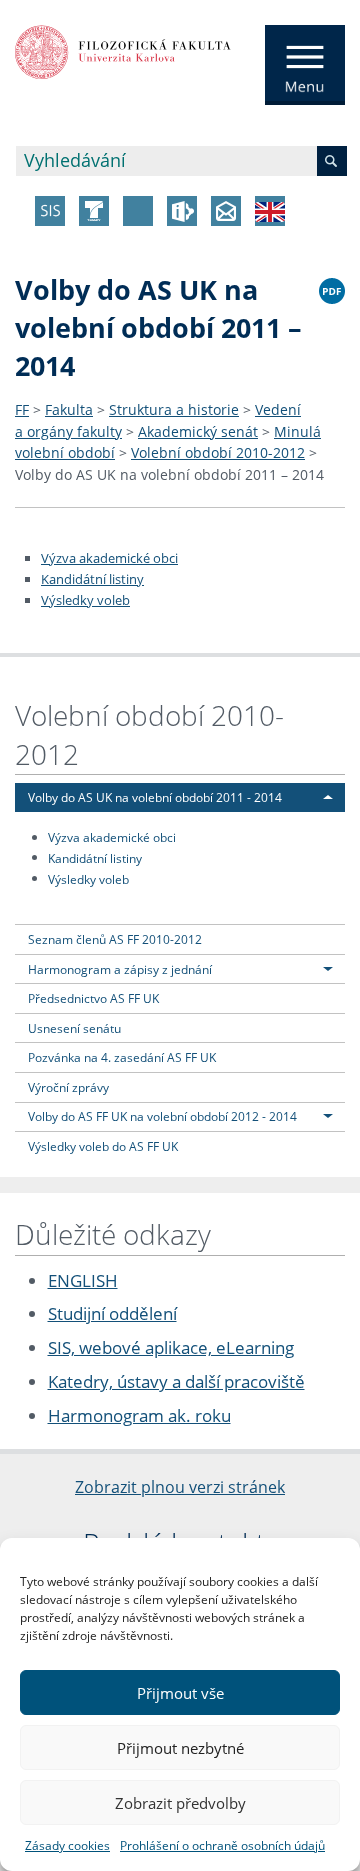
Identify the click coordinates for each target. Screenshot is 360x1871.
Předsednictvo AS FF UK (93, 998)
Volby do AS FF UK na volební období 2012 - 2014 (162, 1116)
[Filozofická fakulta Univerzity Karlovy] (123, 50)
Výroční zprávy (68, 1087)
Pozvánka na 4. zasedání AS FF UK (122, 1057)
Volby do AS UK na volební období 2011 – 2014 (169, 474)
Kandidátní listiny (92, 579)
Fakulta (69, 409)
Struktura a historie (174, 409)
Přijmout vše (180, 1693)
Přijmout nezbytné (180, 1748)
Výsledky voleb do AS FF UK (103, 1146)
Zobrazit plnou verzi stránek (180, 1487)
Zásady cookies (67, 1845)
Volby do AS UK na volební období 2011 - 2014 (155, 797)
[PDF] (332, 288)
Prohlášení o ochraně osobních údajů (222, 1845)
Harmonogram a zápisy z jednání (120, 969)
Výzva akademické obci (109, 558)
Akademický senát (198, 431)
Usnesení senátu (74, 1028)
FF (22, 409)
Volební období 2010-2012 (218, 452)
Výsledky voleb (85, 600)
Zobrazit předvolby (180, 1803)
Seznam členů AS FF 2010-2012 (115, 939)
